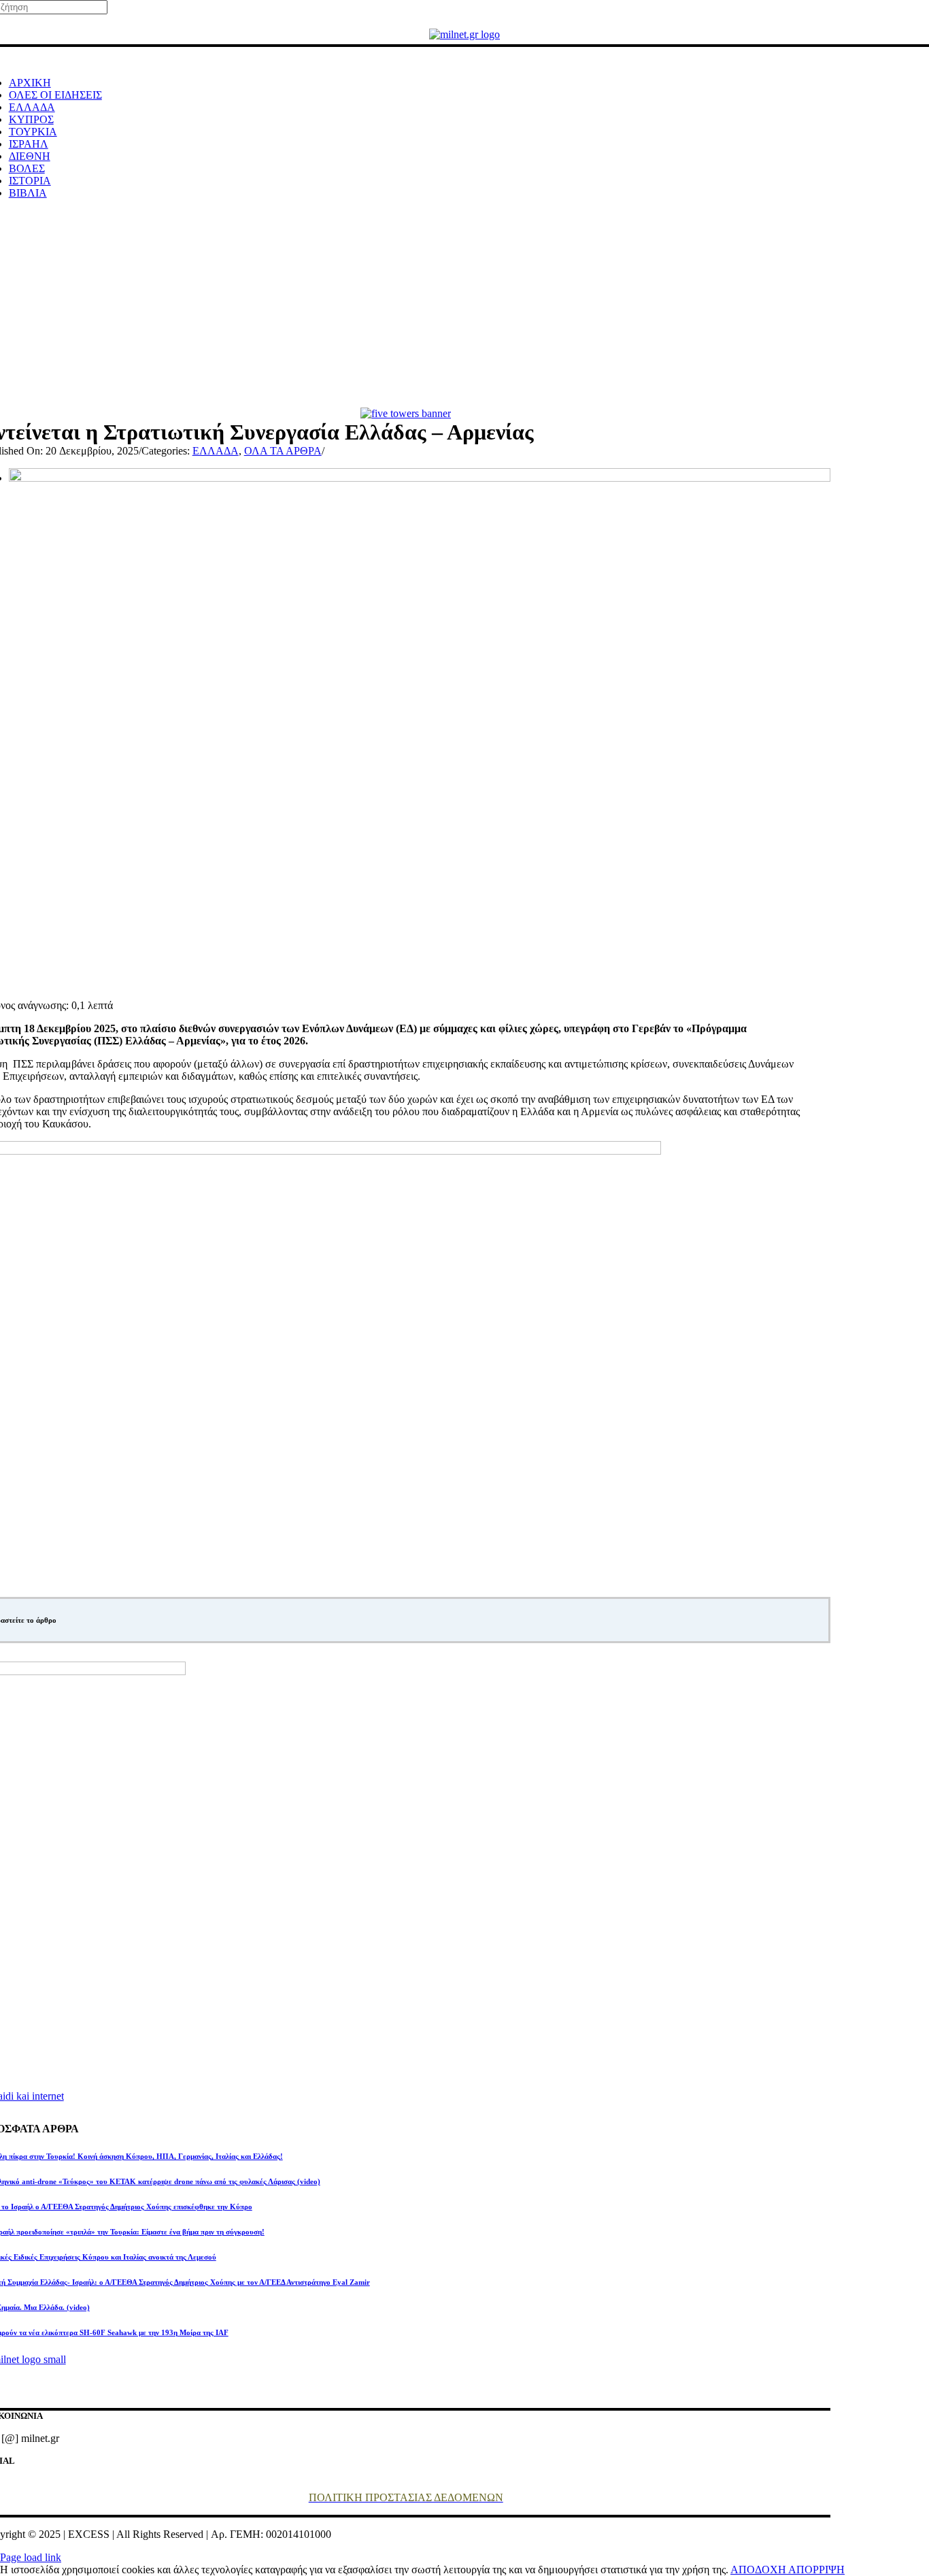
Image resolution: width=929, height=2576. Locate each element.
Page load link (31, 2557)
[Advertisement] (464, 306)
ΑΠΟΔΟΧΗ (759, 2570)
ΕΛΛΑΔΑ (216, 451)
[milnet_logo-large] (464, 34)
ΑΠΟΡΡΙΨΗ (816, 2570)
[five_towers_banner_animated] (406, 413)
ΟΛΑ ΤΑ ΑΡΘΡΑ (283, 451)
